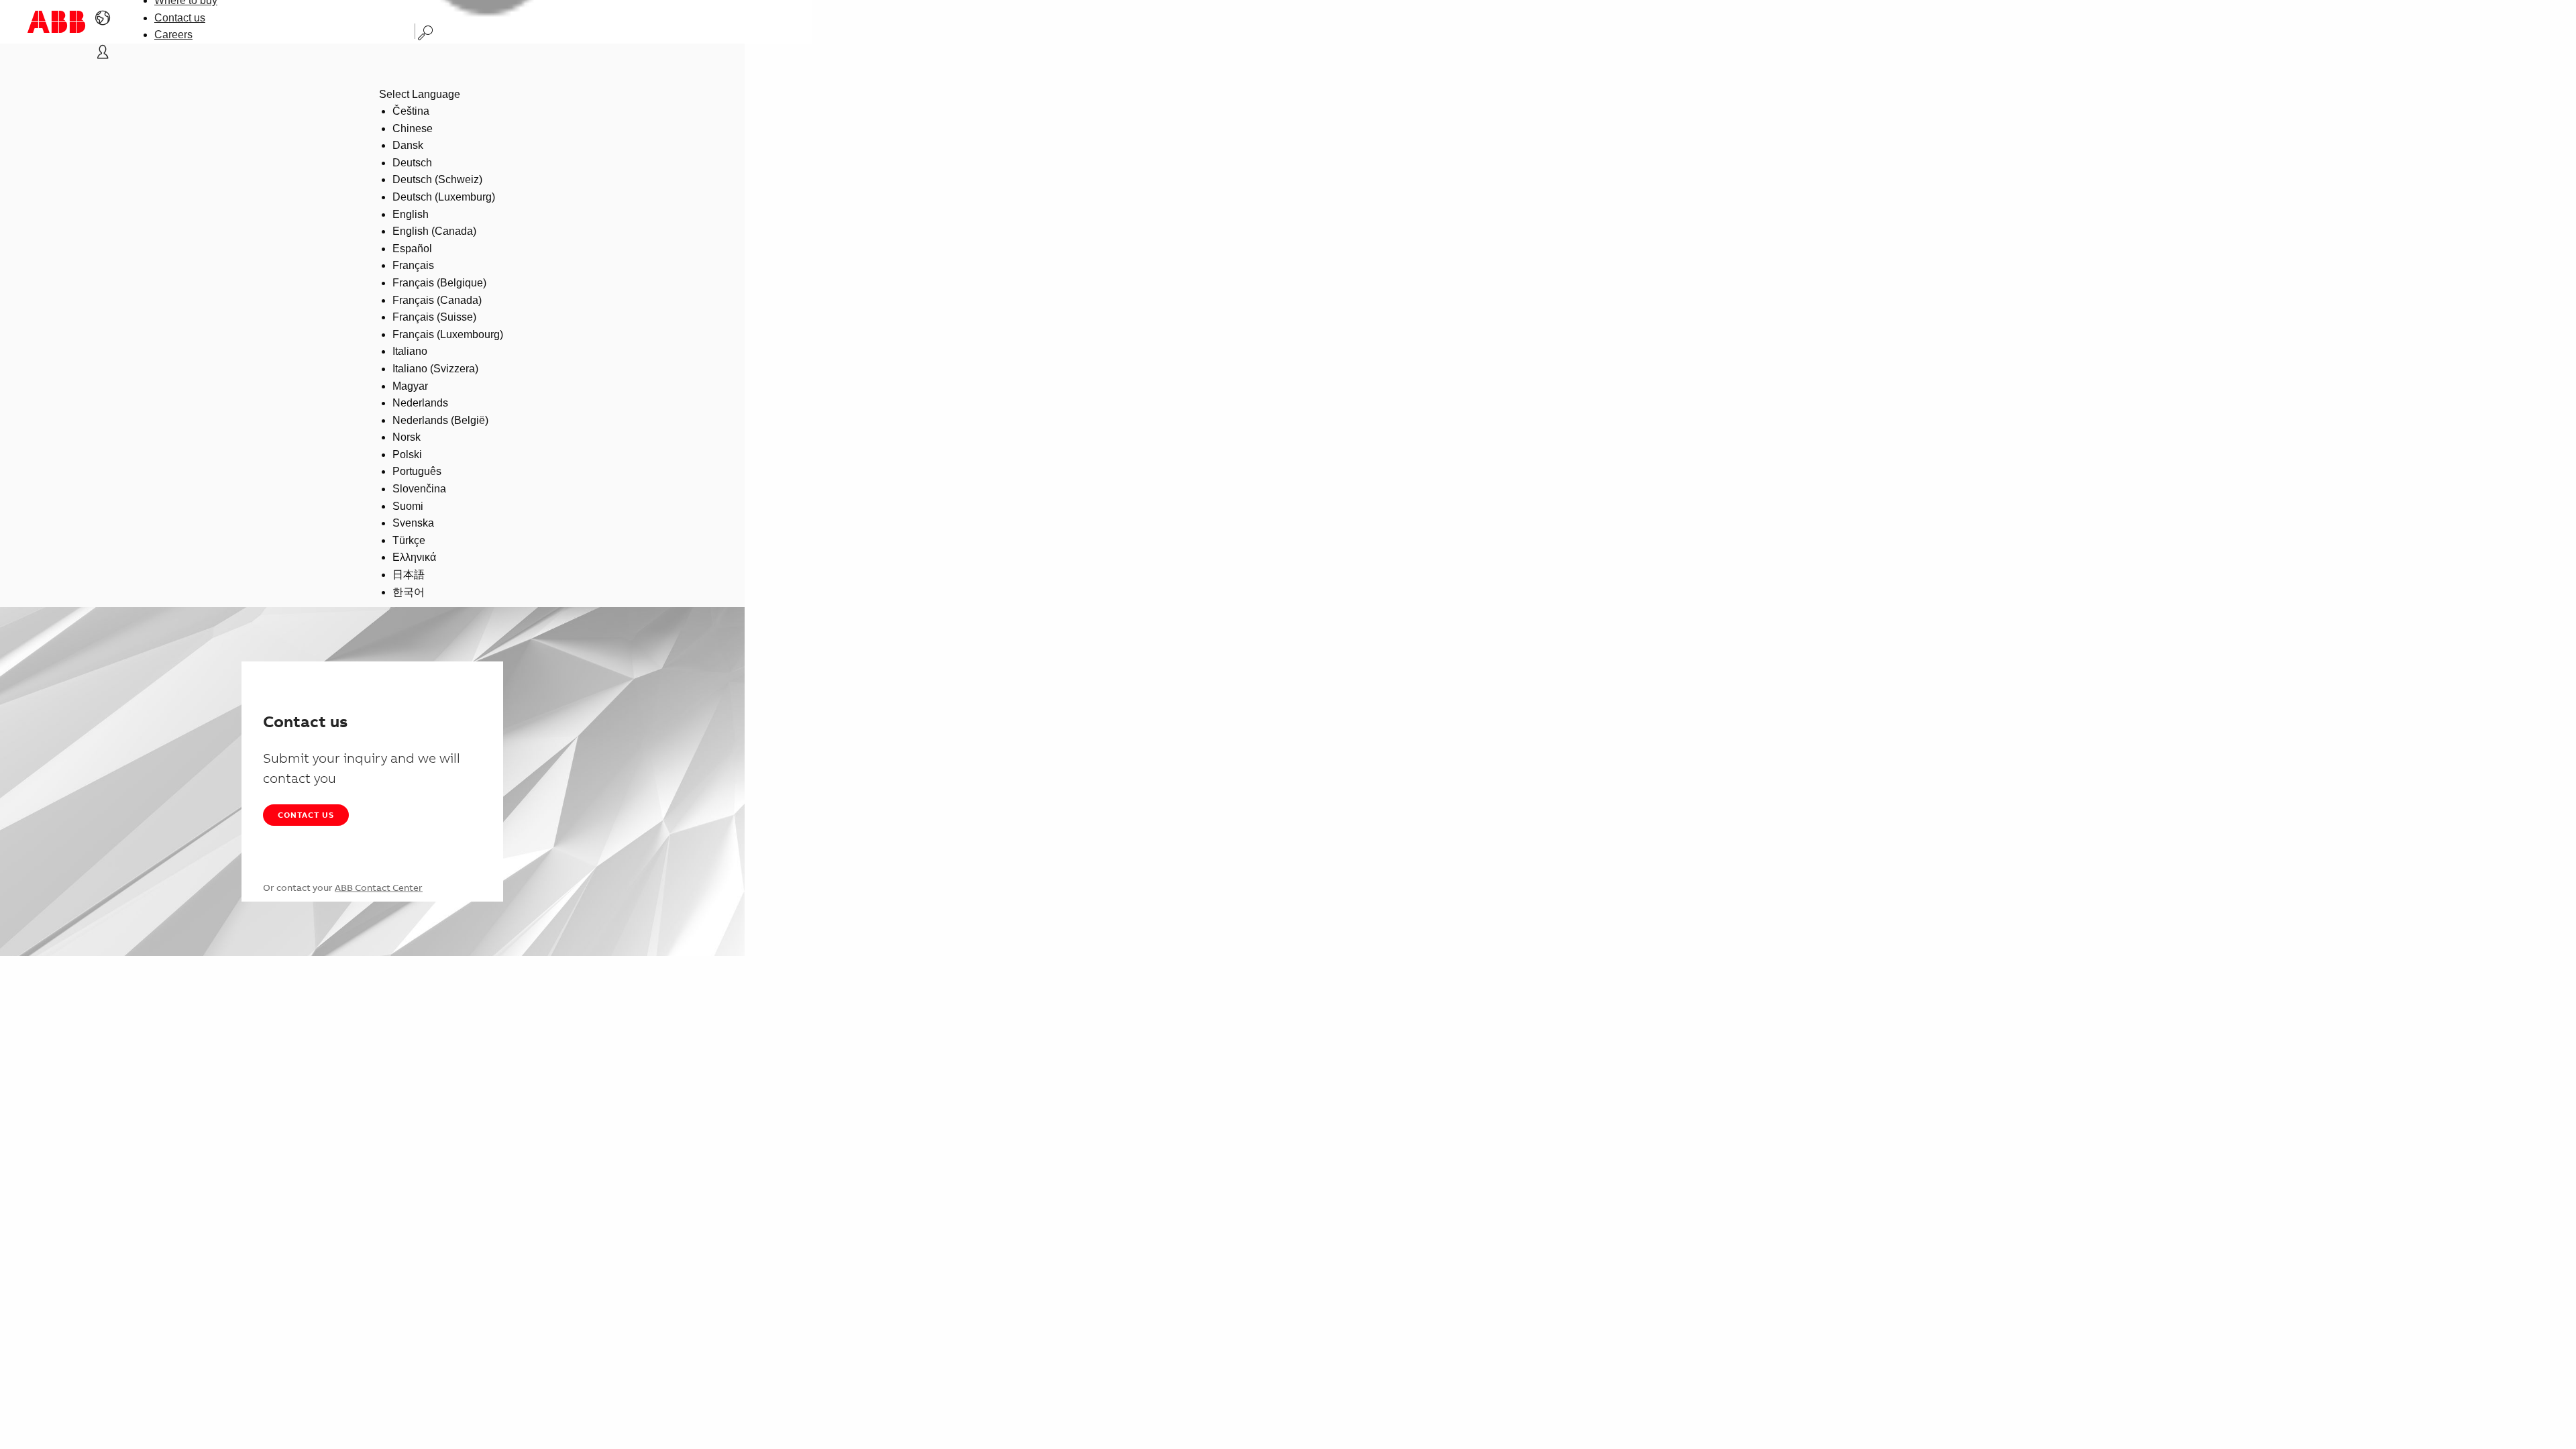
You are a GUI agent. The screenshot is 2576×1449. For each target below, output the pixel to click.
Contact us (180, 18)
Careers (173, 35)
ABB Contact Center (379, 888)
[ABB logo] (56, 22)
